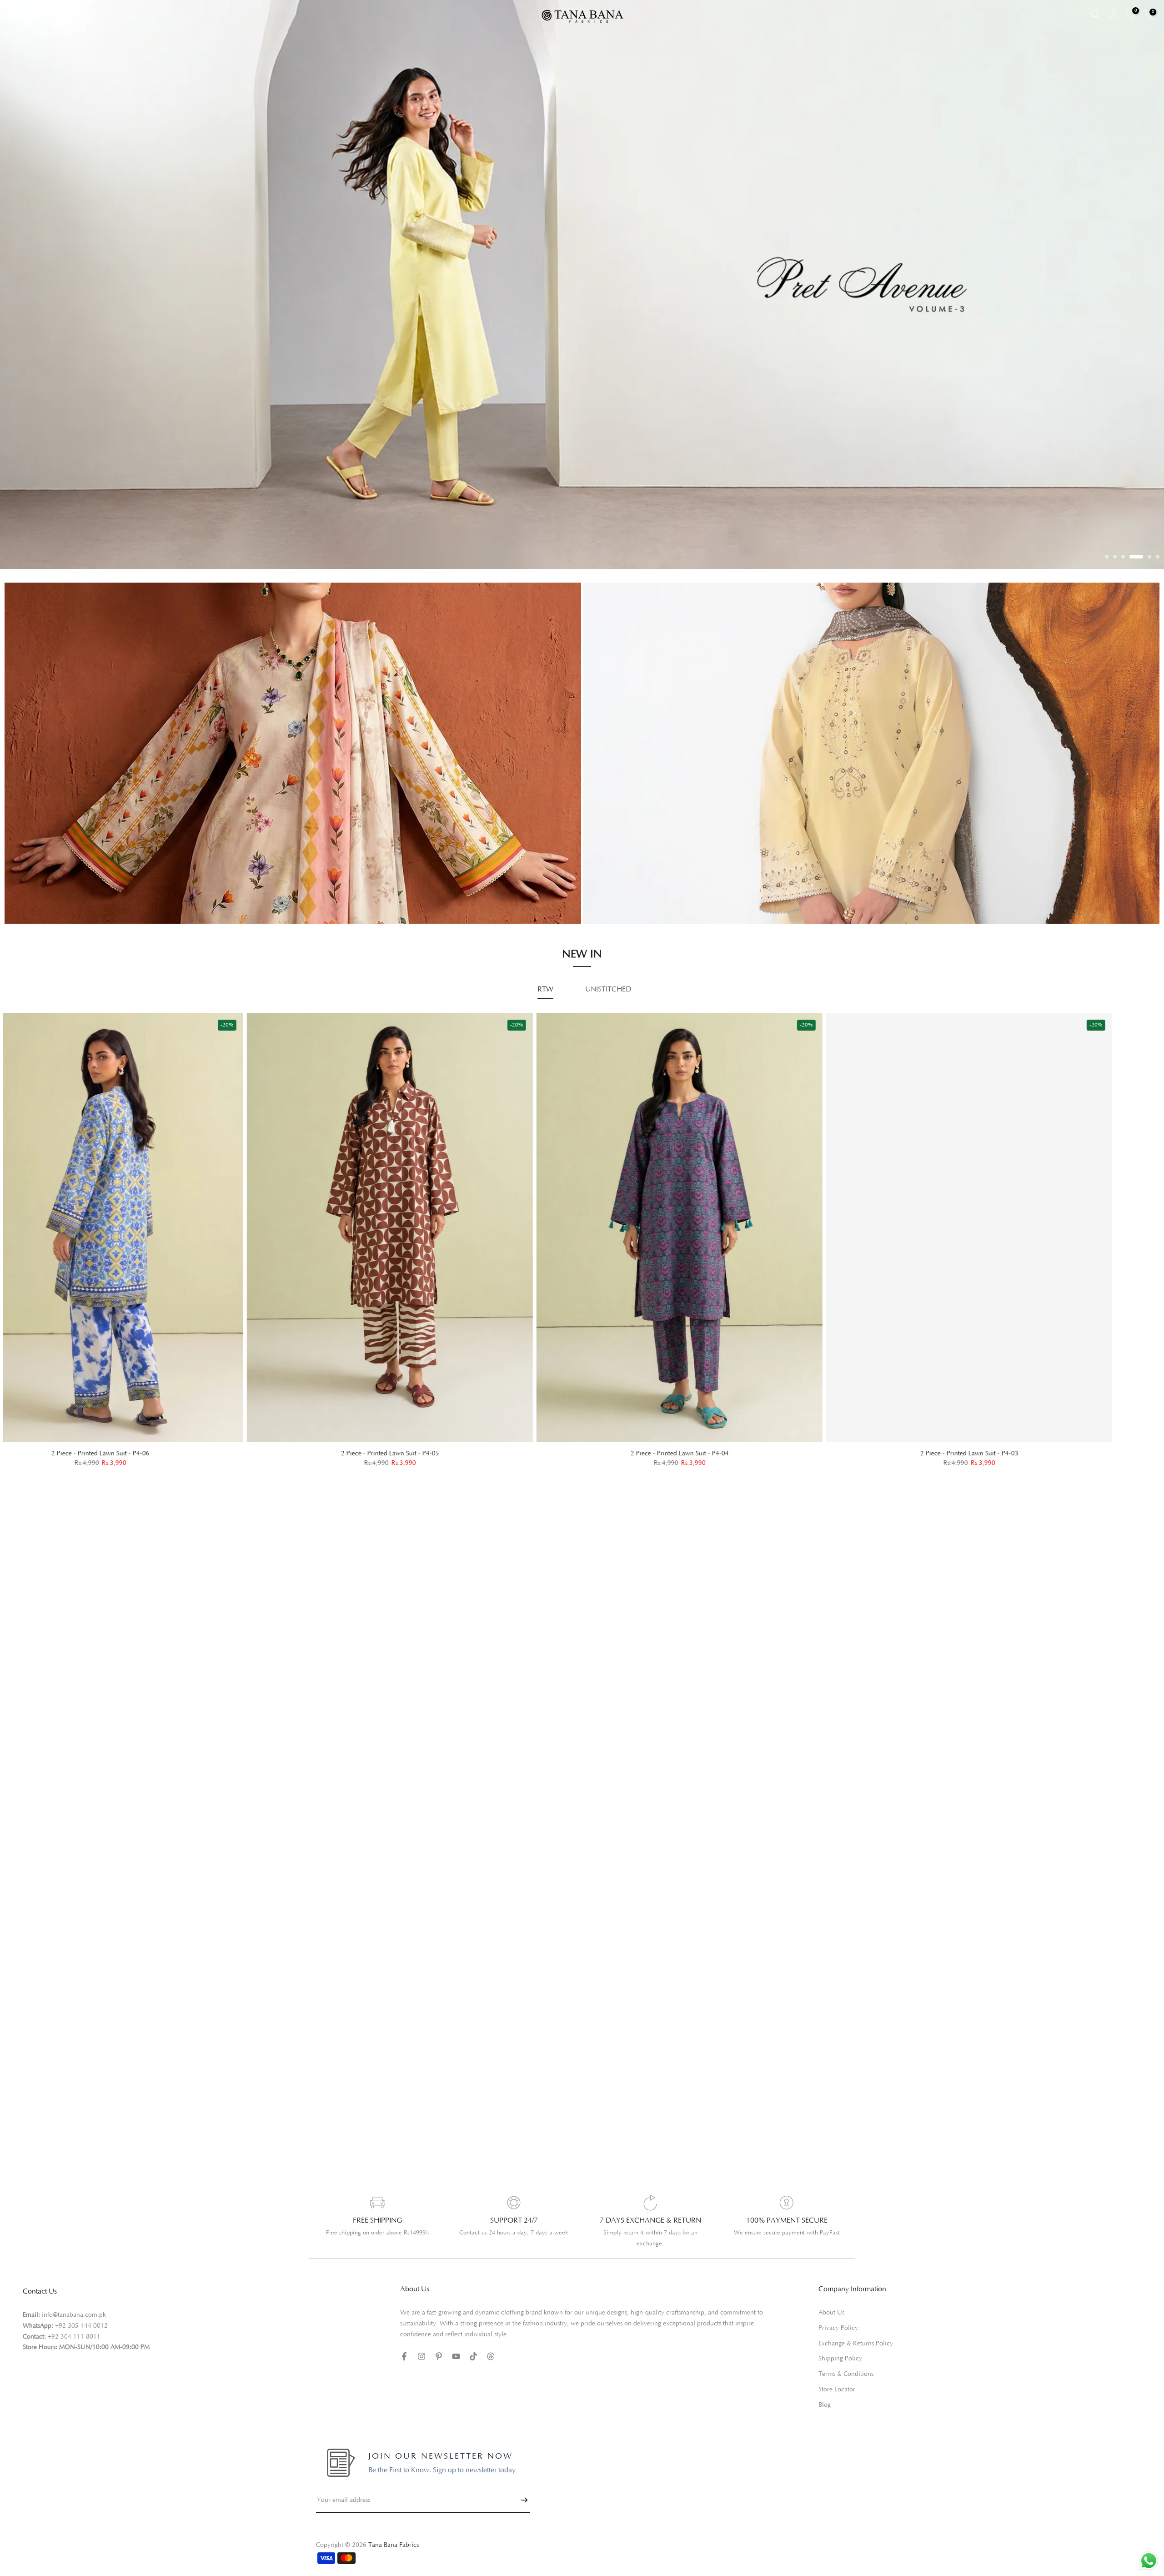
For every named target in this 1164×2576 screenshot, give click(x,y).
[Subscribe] (520, 2516)
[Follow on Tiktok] (473, 2373)
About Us (831, 2329)
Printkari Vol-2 (51, 918)
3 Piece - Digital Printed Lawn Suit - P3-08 (578, 1469)
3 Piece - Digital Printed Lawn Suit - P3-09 (288, 1469)
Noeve (618, 920)
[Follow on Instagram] (421, 2373)
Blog (825, 2421)
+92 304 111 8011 (74, 2353)
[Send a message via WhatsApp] (1149, 2561)
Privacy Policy (838, 2344)
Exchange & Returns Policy (856, 2360)
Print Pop (43, 905)
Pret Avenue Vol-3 (636, 882)
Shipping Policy (840, 2375)
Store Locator (837, 2406)
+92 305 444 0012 (81, 2342)
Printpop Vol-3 (630, 895)
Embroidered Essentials (64, 892)
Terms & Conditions (846, 2390)
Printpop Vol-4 (630, 907)
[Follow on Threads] (491, 2373)
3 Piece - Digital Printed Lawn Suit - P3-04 (868, 1469)
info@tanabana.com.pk (74, 2331)
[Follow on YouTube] (456, 2373)
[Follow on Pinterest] (439, 2373)
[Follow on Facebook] (404, 2373)
